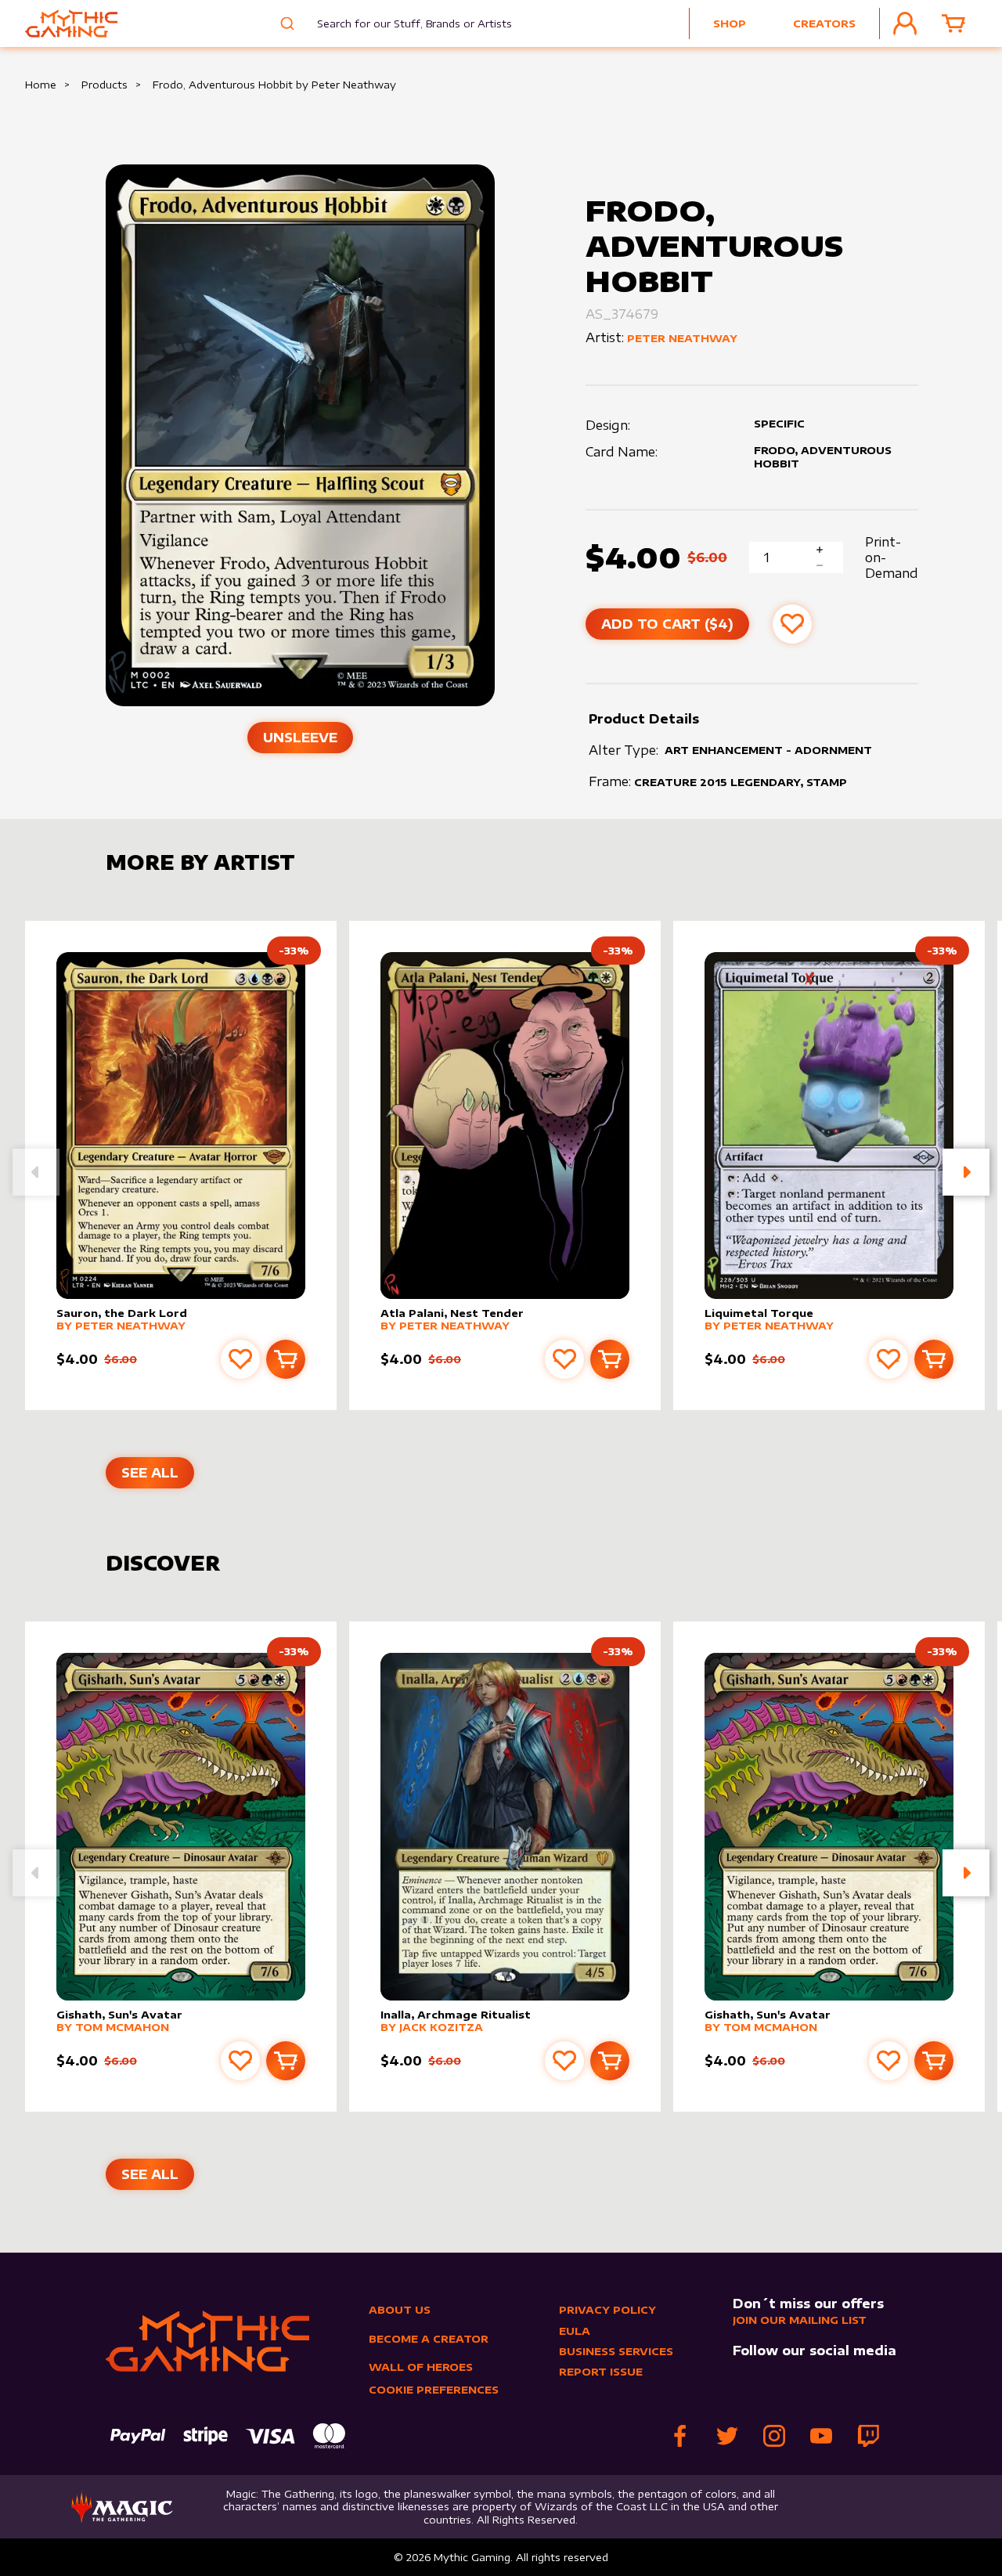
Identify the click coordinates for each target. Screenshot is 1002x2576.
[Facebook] (680, 2436)
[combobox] (403, 23)
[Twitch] (868, 2436)
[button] (966, 1172)
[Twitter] (727, 2436)
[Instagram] (774, 2436)
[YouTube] (821, 2436)
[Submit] (285, 23)
